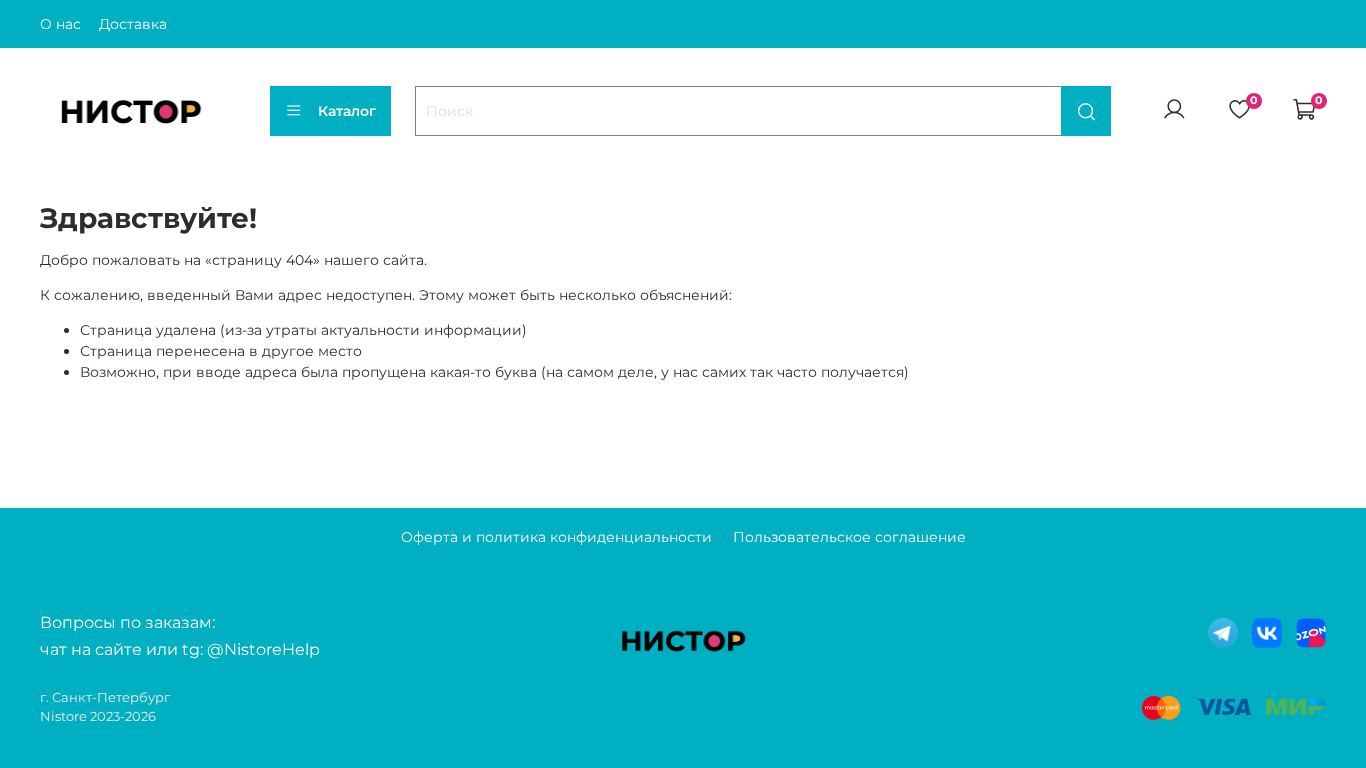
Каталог (347, 111)
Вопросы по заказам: (127, 622)
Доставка (133, 24)
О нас (60, 24)
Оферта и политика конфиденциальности (556, 537)
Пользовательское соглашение (849, 537)
